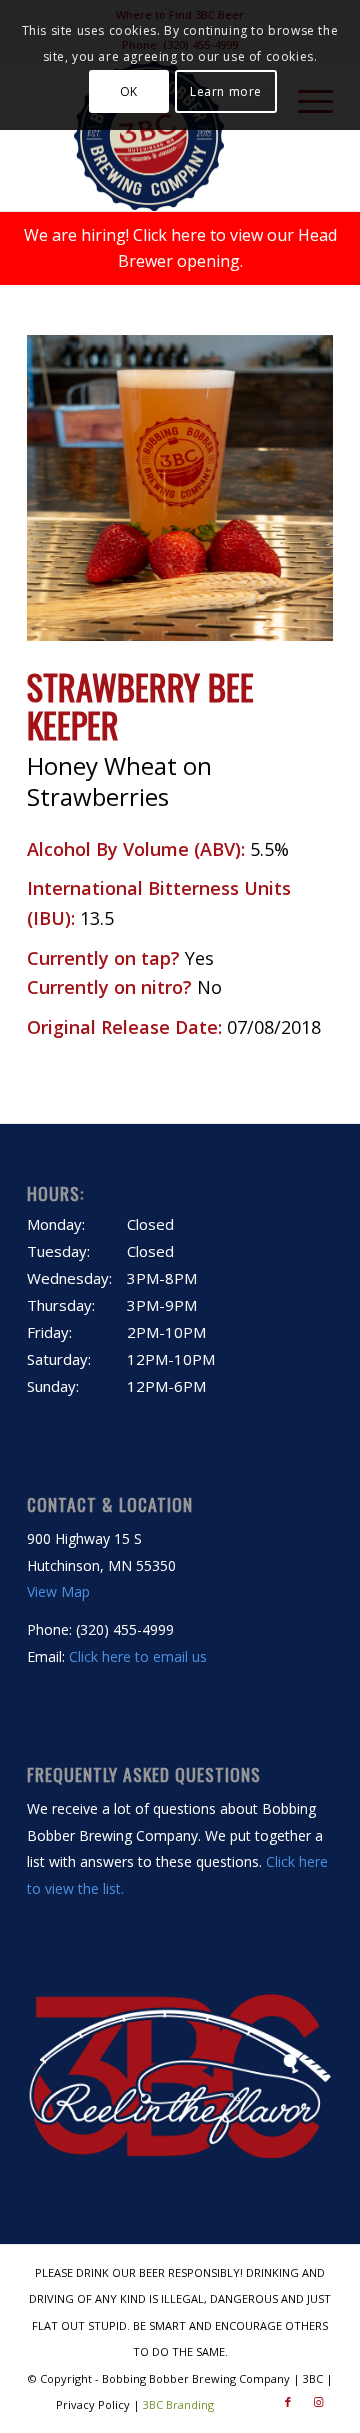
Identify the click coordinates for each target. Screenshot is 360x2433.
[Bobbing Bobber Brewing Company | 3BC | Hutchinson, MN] (149, 136)
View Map (58, 1591)
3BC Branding (178, 2404)
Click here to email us (138, 1656)
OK (129, 91)
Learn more (226, 91)
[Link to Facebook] (288, 2402)
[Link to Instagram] (318, 2402)
